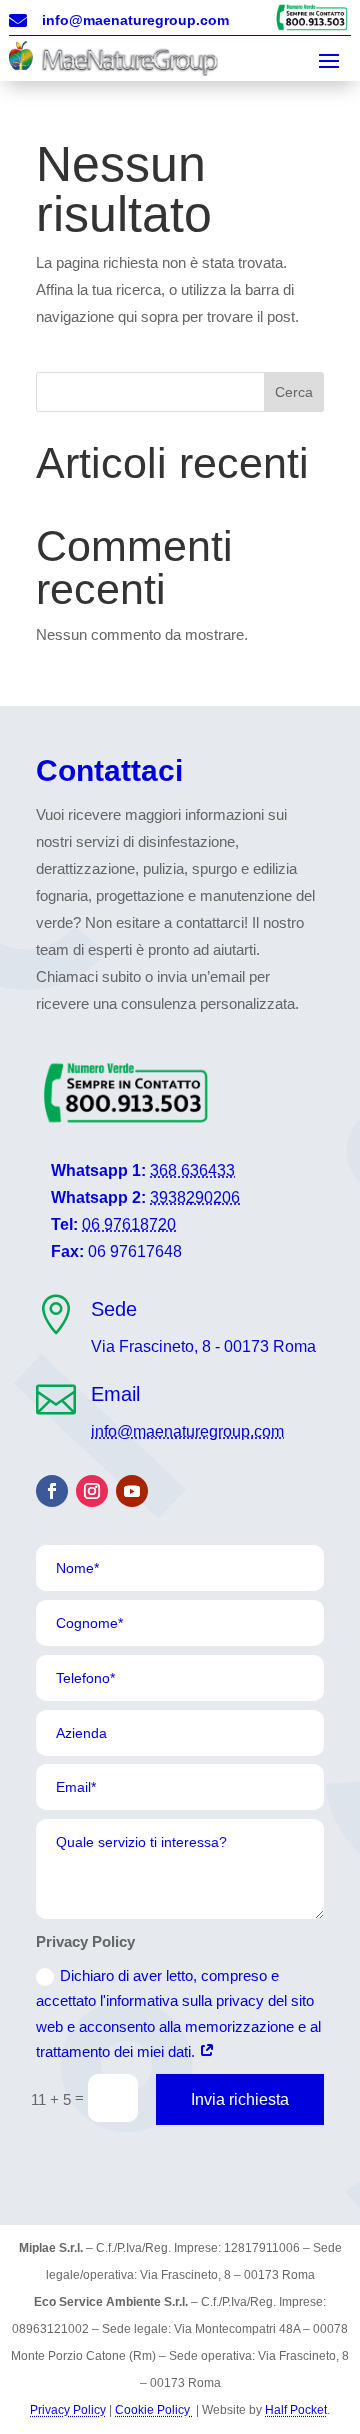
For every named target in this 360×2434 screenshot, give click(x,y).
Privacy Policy (68, 2410)
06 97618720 (129, 1224)
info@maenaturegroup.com (187, 1431)
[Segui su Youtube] (132, 1491)
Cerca (294, 392)
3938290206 (195, 1197)
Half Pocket (296, 2410)
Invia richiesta (240, 2099)
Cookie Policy (154, 2410)
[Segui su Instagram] (92, 1491)
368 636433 (192, 1170)
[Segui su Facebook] (52, 1491)
